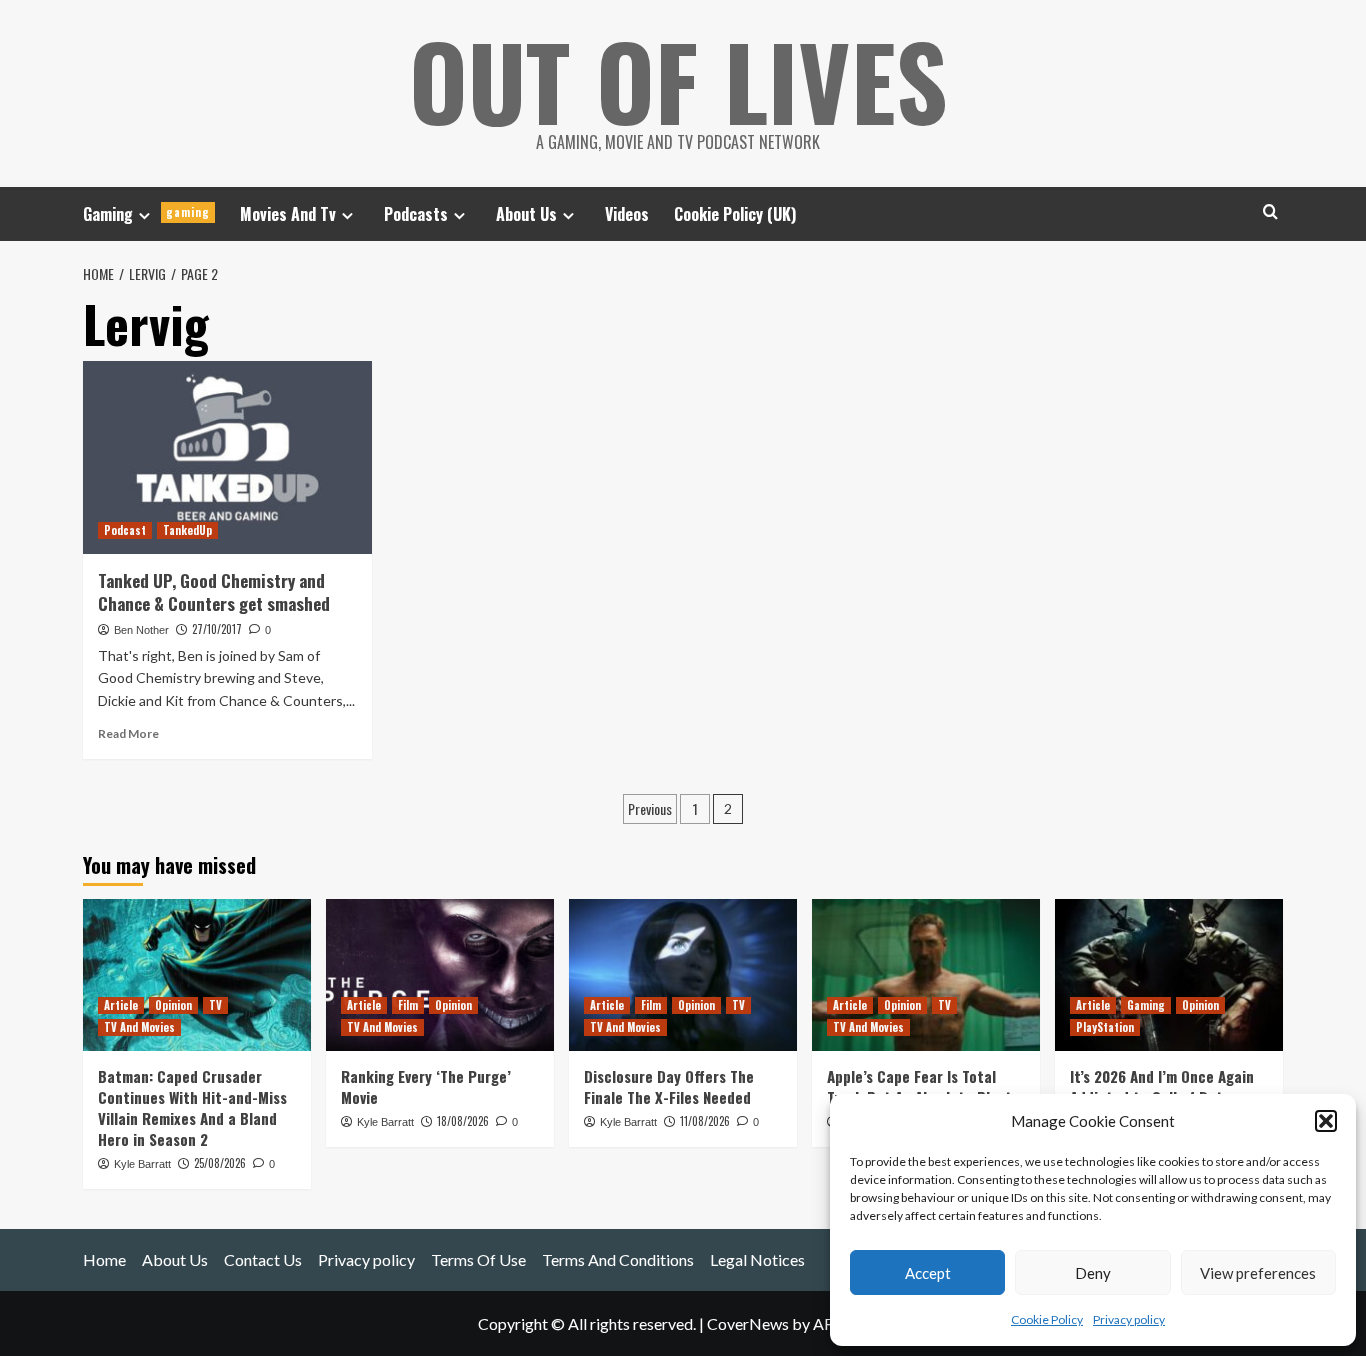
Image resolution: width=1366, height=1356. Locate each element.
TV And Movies (139, 1027)
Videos (627, 214)
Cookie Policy (1047, 1319)
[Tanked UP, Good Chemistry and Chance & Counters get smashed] (227, 457)
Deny (1093, 1273)
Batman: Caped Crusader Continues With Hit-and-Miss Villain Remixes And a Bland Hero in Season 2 (192, 1107)
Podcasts (416, 214)
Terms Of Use (478, 1259)
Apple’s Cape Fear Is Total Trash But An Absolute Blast (919, 1086)
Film (408, 1005)
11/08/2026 (705, 1121)
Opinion (173, 1005)
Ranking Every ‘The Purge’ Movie (426, 1086)
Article (121, 1005)
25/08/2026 (220, 1163)
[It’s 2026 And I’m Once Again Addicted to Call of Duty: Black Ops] (1169, 975)
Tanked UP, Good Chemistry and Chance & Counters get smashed (214, 592)
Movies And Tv (288, 214)
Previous (650, 808)
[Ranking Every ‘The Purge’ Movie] (440, 975)
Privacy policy (1129, 1319)
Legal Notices (757, 1259)
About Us (526, 214)
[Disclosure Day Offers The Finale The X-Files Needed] (683, 975)
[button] (1326, 1121)
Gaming (146, 214)
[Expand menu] (144, 215)
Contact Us (263, 1259)
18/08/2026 (463, 1121)
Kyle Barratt (142, 1164)
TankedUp (187, 530)
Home (104, 1259)
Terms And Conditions (618, 1259)
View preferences (1258, 1273)
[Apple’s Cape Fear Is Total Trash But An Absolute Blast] (926, 975)
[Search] (1270, 211)
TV (215, 1005)
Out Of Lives (678, 80)
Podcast (125, 530)
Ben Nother (141, 630)
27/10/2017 (217, 629)
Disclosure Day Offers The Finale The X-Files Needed (669, 1086)
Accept (928, 1273)
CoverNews (748, 1323)
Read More (128, 733)
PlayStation (1105, 1027)
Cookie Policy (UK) (735, 214)
